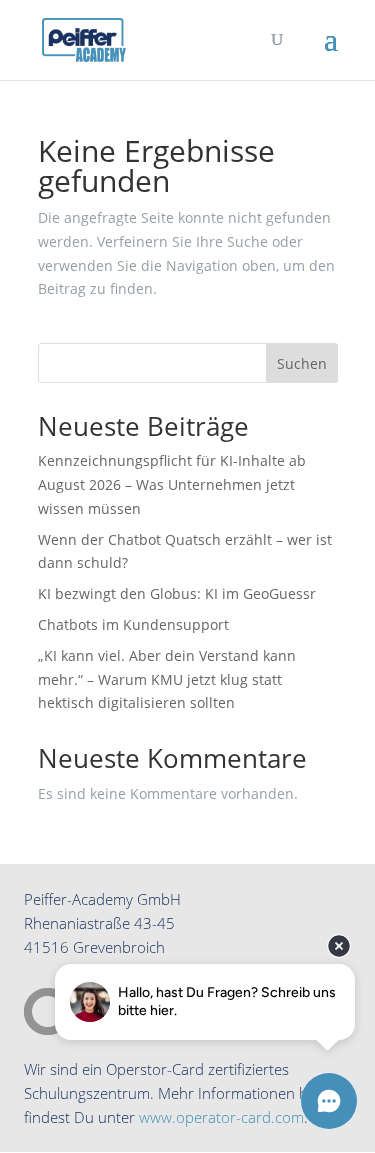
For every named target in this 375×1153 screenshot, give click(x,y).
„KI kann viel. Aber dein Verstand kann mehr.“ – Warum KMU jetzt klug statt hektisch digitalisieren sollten (167, 679)
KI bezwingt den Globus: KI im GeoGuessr (177, 593)
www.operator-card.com (221, 1117)
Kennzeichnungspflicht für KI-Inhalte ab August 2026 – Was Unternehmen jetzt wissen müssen (172, 484)
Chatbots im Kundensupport (133, 624)
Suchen (302, 363)
